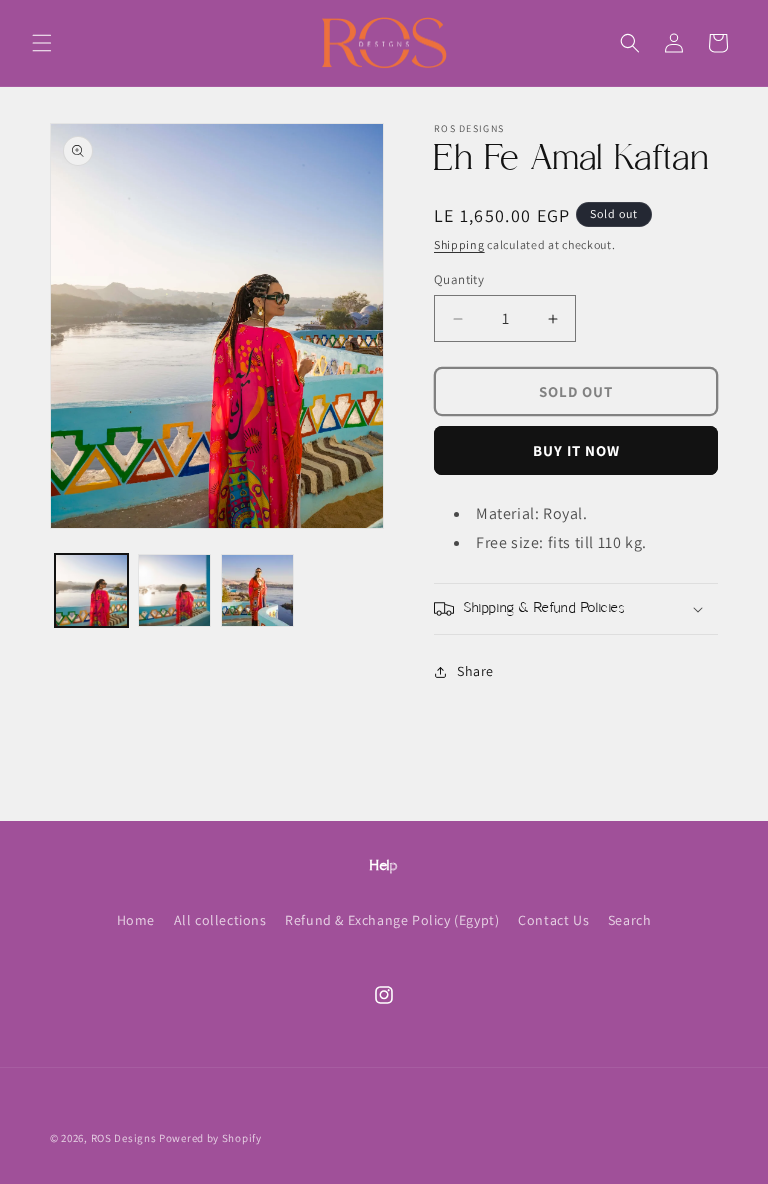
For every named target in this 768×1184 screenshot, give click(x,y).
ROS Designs (124, 1138)
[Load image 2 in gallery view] (174, 590)
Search (630, 920)
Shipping (459, 244)
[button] (42, 43)
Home (136, 920)
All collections (220, 920)
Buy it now (576, 450)
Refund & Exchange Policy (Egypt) (392, 920)
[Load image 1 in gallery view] (91, 590)
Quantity (459, 279)
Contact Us (553, 920)
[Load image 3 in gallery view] (257, 590)
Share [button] (475, 671)
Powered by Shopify (210, 1138)
